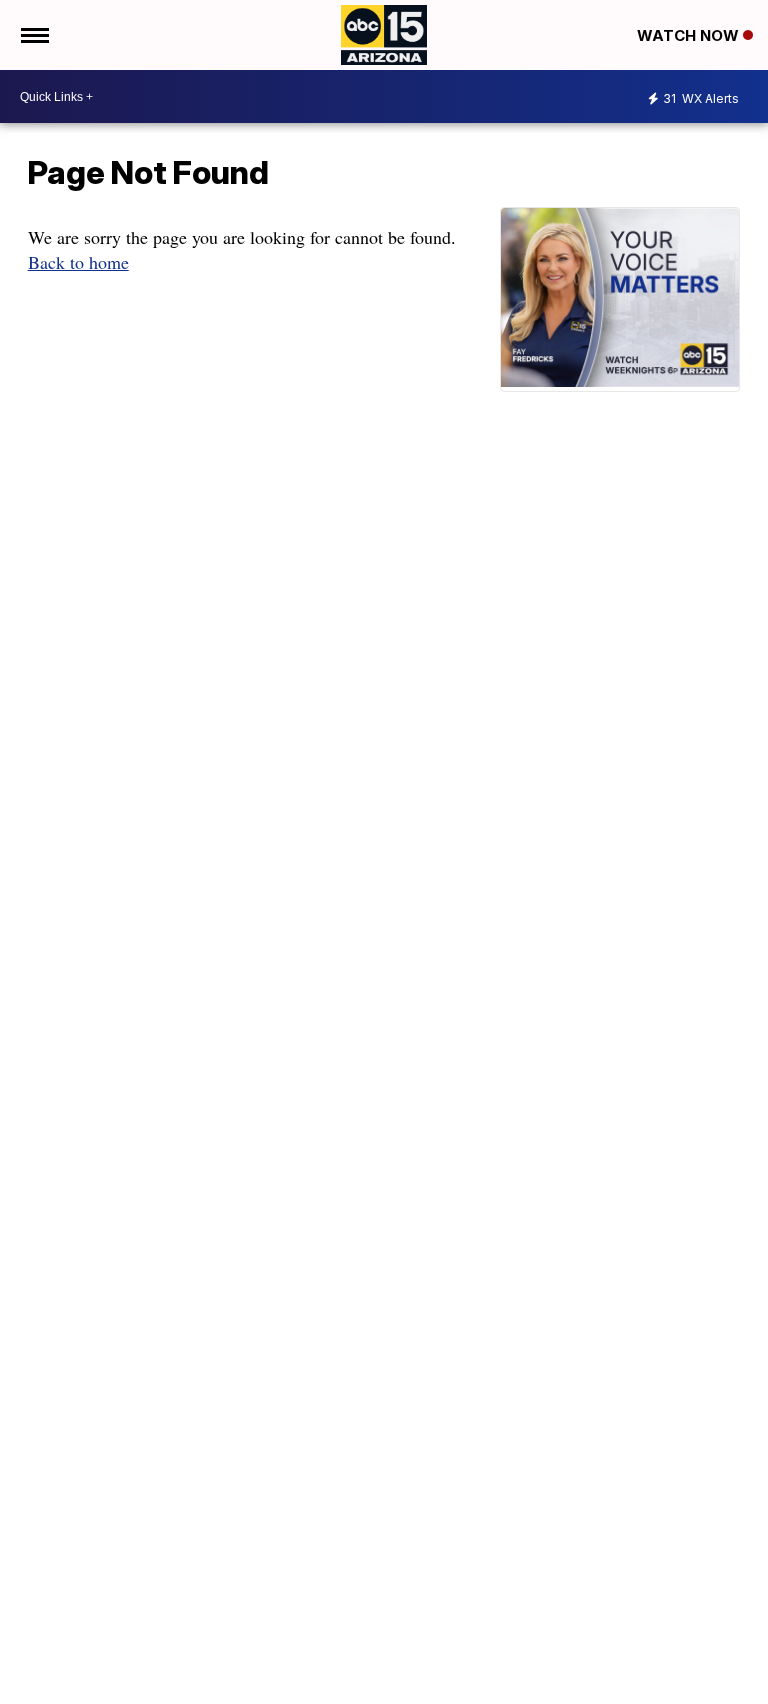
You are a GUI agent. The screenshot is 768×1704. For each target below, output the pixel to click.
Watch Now (690, 35)
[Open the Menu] (33, 35)
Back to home (78, 262)
